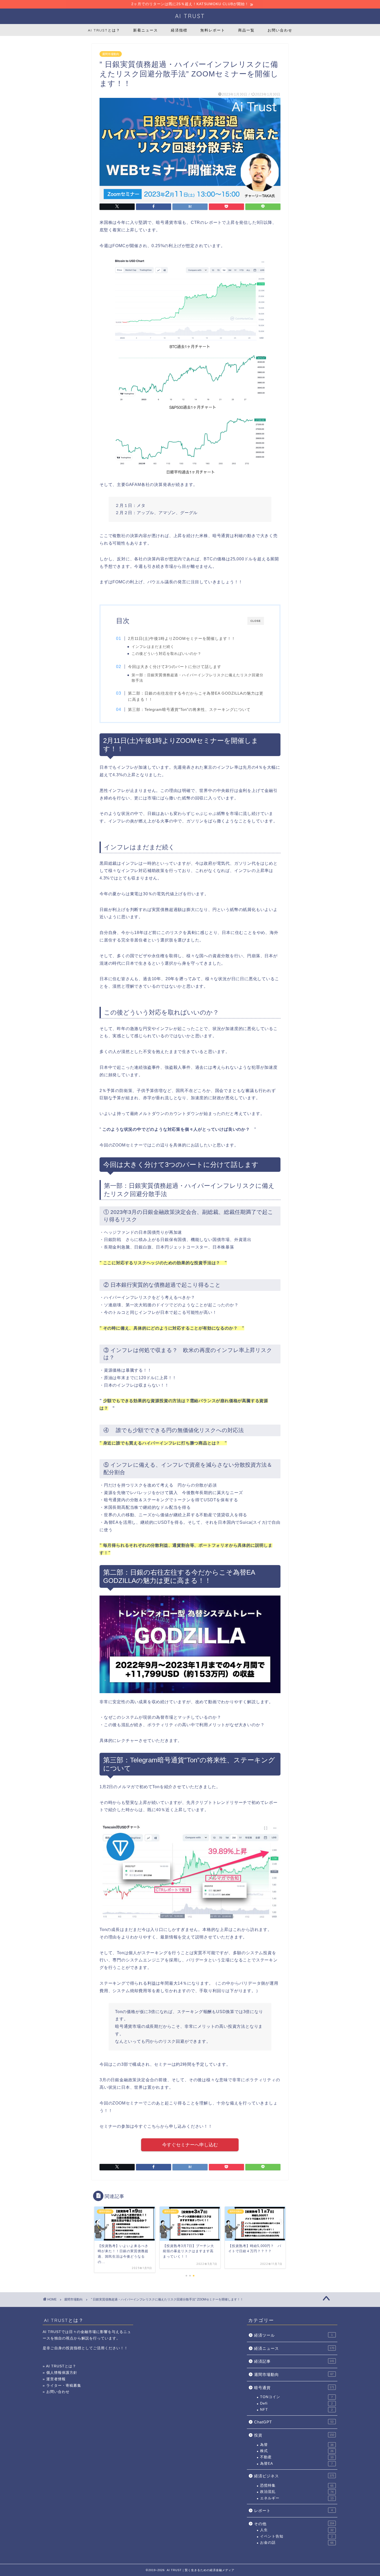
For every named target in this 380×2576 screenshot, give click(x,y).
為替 (297, 2445)
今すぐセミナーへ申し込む (190, 2145)
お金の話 (297, 2543)
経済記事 (294, 2361)
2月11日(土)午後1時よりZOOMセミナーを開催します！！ (182, 638)
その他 (294, 2524)
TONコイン (296, 2397)
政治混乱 (297, 2492)
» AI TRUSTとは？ (59, 2366)
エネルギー (297, 2498)
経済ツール (293, 2335)
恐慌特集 (297, 2485)
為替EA (296, 2464)
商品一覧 (246, 30)
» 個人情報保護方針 (60, 2373)
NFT (296, 2410)
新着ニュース (146, 30)
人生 (297, 2530)
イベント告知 (296, 2536)
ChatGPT (294, 2422)
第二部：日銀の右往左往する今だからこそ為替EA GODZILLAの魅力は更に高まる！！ (196, 696)
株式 (297, 2451)
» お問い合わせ (56, 2392)
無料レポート (213, 30)
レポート (293, 2511)
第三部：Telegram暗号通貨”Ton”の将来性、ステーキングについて (189, 709)
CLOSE (256, 621)
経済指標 (179, 30)
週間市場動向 (111, 54)
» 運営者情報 (54, 2379)
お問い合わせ (280, 30)
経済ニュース (294, 2348)
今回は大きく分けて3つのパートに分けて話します (175, 667)
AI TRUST (190, 16)
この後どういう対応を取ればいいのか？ (166, 654)
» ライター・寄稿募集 (62, 2386)
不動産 (297, 2457)
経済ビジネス (294, 2476)
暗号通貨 (294, 2388)
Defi (296, 2403)
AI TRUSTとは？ (104, 30)
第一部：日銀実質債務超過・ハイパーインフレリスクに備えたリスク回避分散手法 (197, 678)
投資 (294, 2435)
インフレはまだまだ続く (153, 647)
